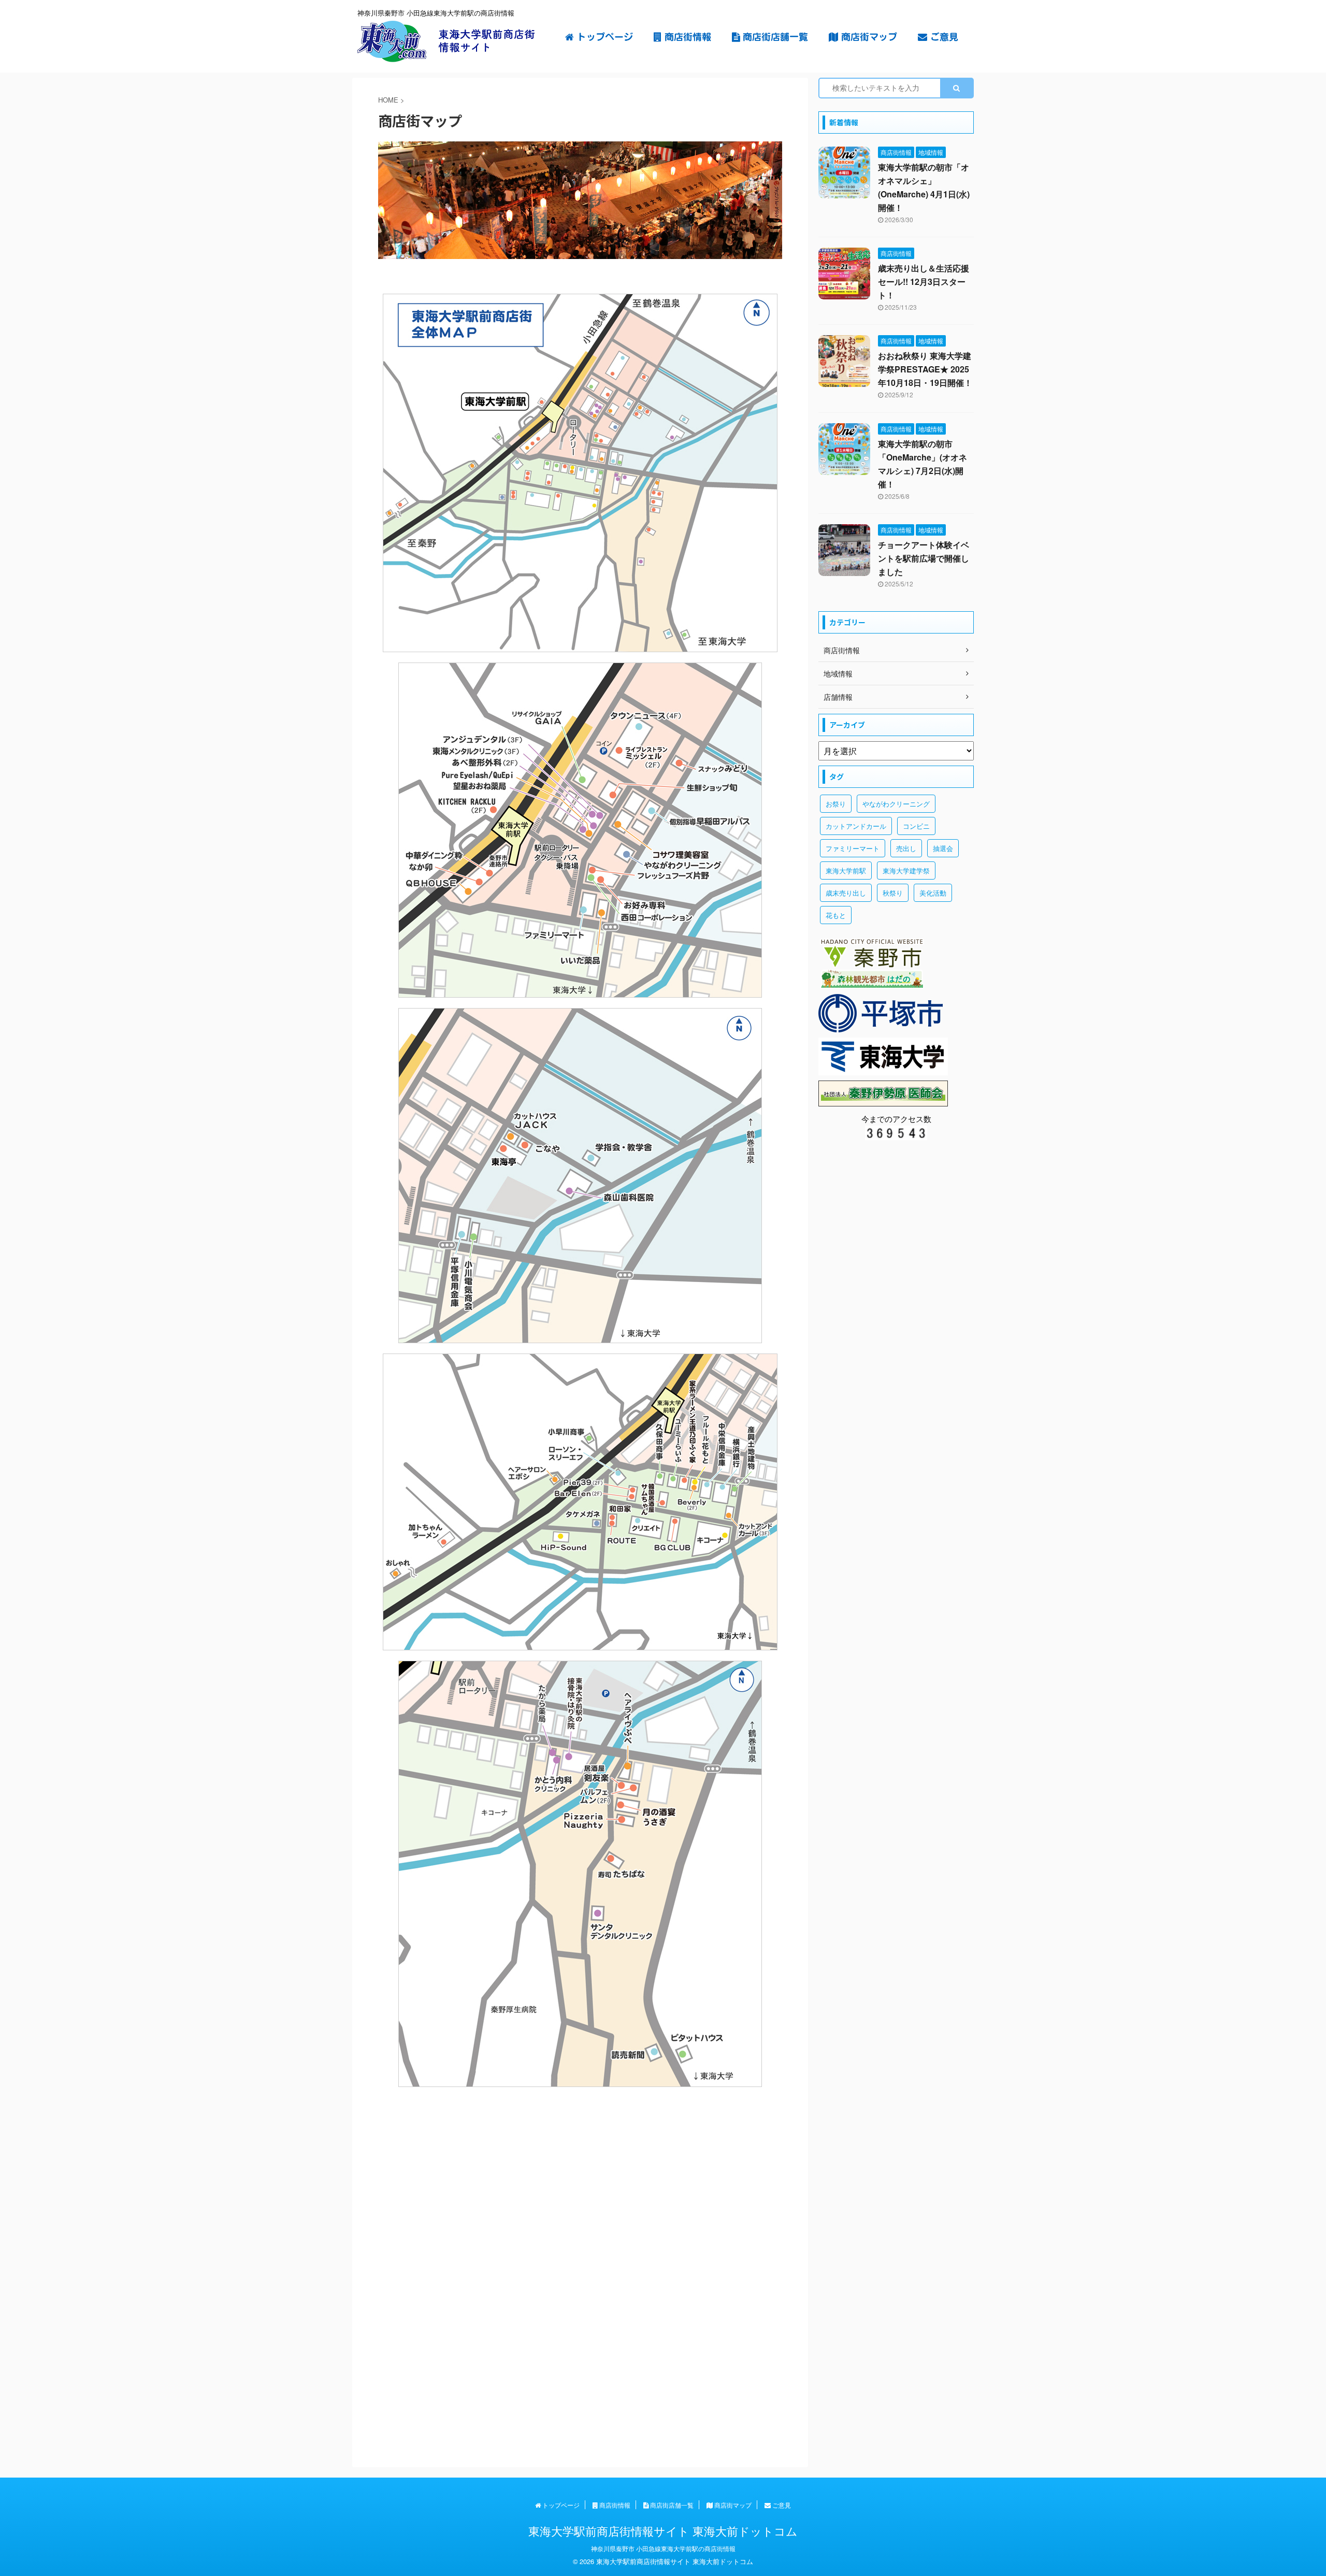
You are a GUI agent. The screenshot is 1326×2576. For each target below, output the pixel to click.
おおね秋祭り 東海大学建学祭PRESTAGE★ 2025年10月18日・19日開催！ (925, 369)
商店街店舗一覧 (774, 37)
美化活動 (933, 893)
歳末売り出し (846, 893)
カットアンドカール (856, 826)
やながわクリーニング (896, 804)
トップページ (603, 37)
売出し (906, 848)
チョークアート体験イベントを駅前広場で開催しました (924, 558)
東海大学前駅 (846, 870)
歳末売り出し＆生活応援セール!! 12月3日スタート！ (924, 282)
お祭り (836, 804)
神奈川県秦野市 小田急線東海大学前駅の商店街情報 (663, 2548)
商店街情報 (686, 37)
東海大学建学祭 (906, 870)
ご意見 (943, 37)
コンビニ (916, 826)
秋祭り (893, 893)
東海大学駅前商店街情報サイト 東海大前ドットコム (663, 2531)
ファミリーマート (853, 848)
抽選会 (943, 848)
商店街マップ (868, 37)
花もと (836, 915)
